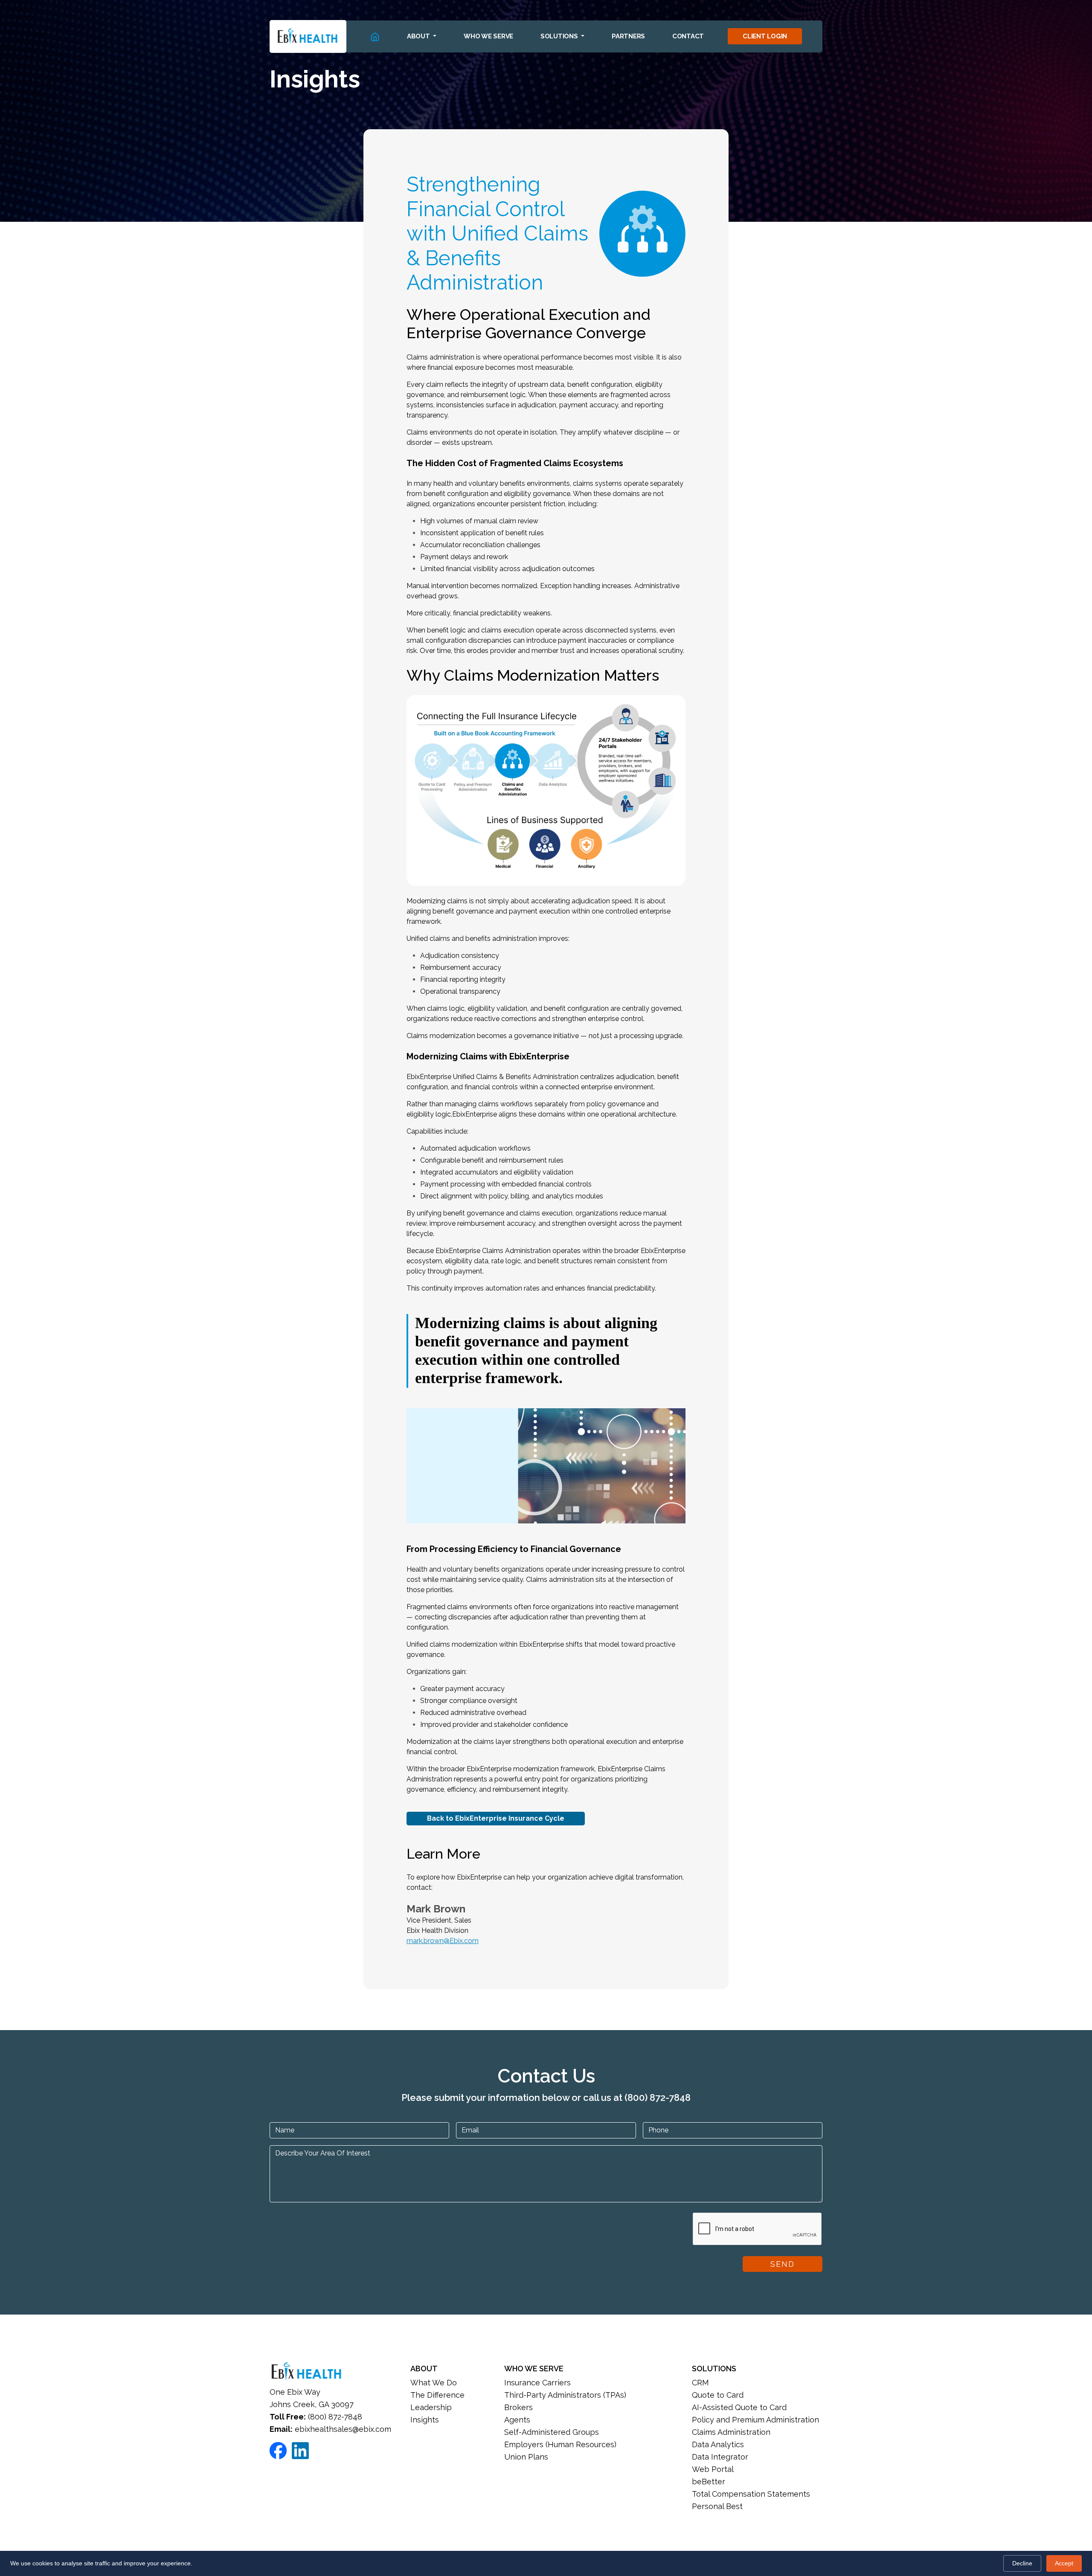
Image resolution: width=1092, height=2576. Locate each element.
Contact (688, 36)
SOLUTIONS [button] (560, 36)
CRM (700, 2383)
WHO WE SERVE (488, 36)
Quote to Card (718, 2395)
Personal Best (717, 2506)
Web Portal (713, 2469)
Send (783, 2264)
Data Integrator (720, 2457)
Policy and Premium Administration (755, 2420)
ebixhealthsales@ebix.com (343, 2429)
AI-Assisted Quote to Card (739, 2407)
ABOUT (424, 2369)
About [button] (419, 36)
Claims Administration (731, 2432)
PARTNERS (628, 36)
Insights (425, 2420)
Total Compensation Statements (751, 2494)
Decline (1022, 2563)
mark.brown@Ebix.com (443, 1941)
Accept (1064, 2563)
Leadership (431, 2407)
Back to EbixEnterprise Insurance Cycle (496, 1818)
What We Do (434, 2383)
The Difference (437, 2395)
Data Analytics (718, 2444)
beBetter (709, 2482)
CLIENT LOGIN (765, 36)
